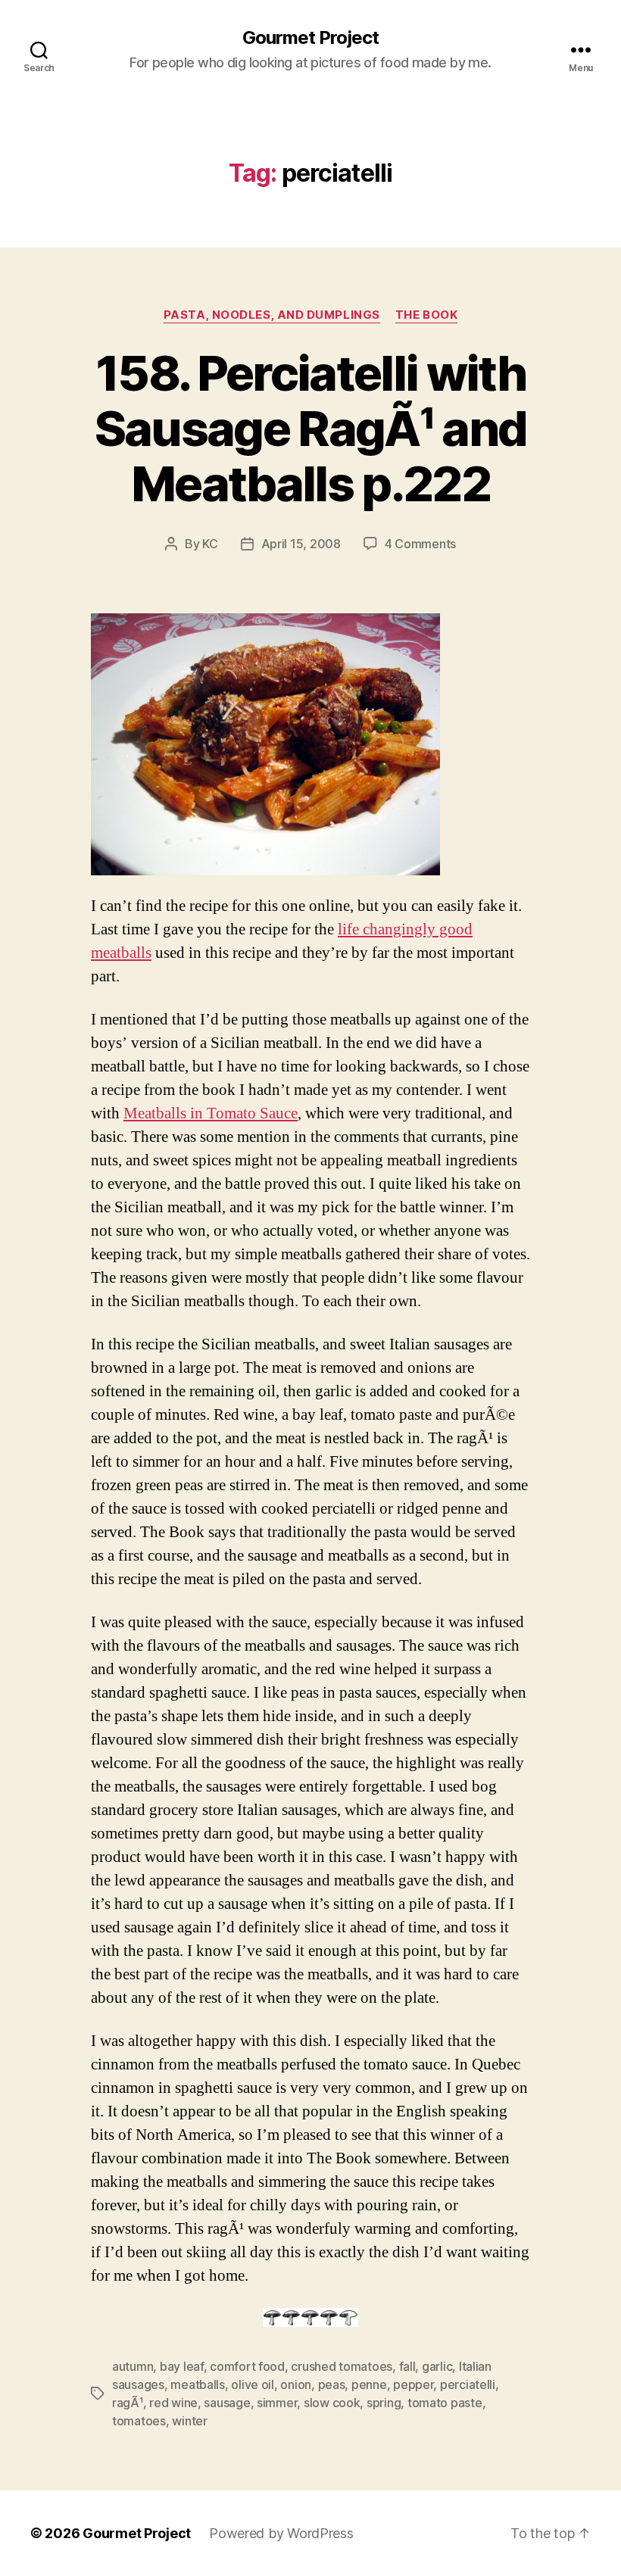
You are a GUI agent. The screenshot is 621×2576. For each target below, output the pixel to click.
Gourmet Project (310, 38)
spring (384, 2403)
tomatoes (139, 2421)
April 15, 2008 (301, 544)
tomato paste (445, 2403)
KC (210, 544)
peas (332, 2384)
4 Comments (420, 544)
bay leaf (182, 2366)
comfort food (247, 2366)
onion (296, 2384)
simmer (277, 2403)
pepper (413, 2384)
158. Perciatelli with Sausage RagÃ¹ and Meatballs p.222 (311, 428)
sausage (227, 2403)
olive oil (253, 2384)
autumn (133, 2366)
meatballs (198, 2384)
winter (189, 2421)
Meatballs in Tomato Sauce (211, 1113)
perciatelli (468, 2384)
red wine (173, 2403)
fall (407, 2366)
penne (369, 2384)
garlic (437, 2366)
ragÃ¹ (128, 2403)
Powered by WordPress (281, 2533)
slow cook (332, 2403)
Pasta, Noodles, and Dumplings (272, 315)
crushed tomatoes (342, 2366)
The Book (426, 315)
